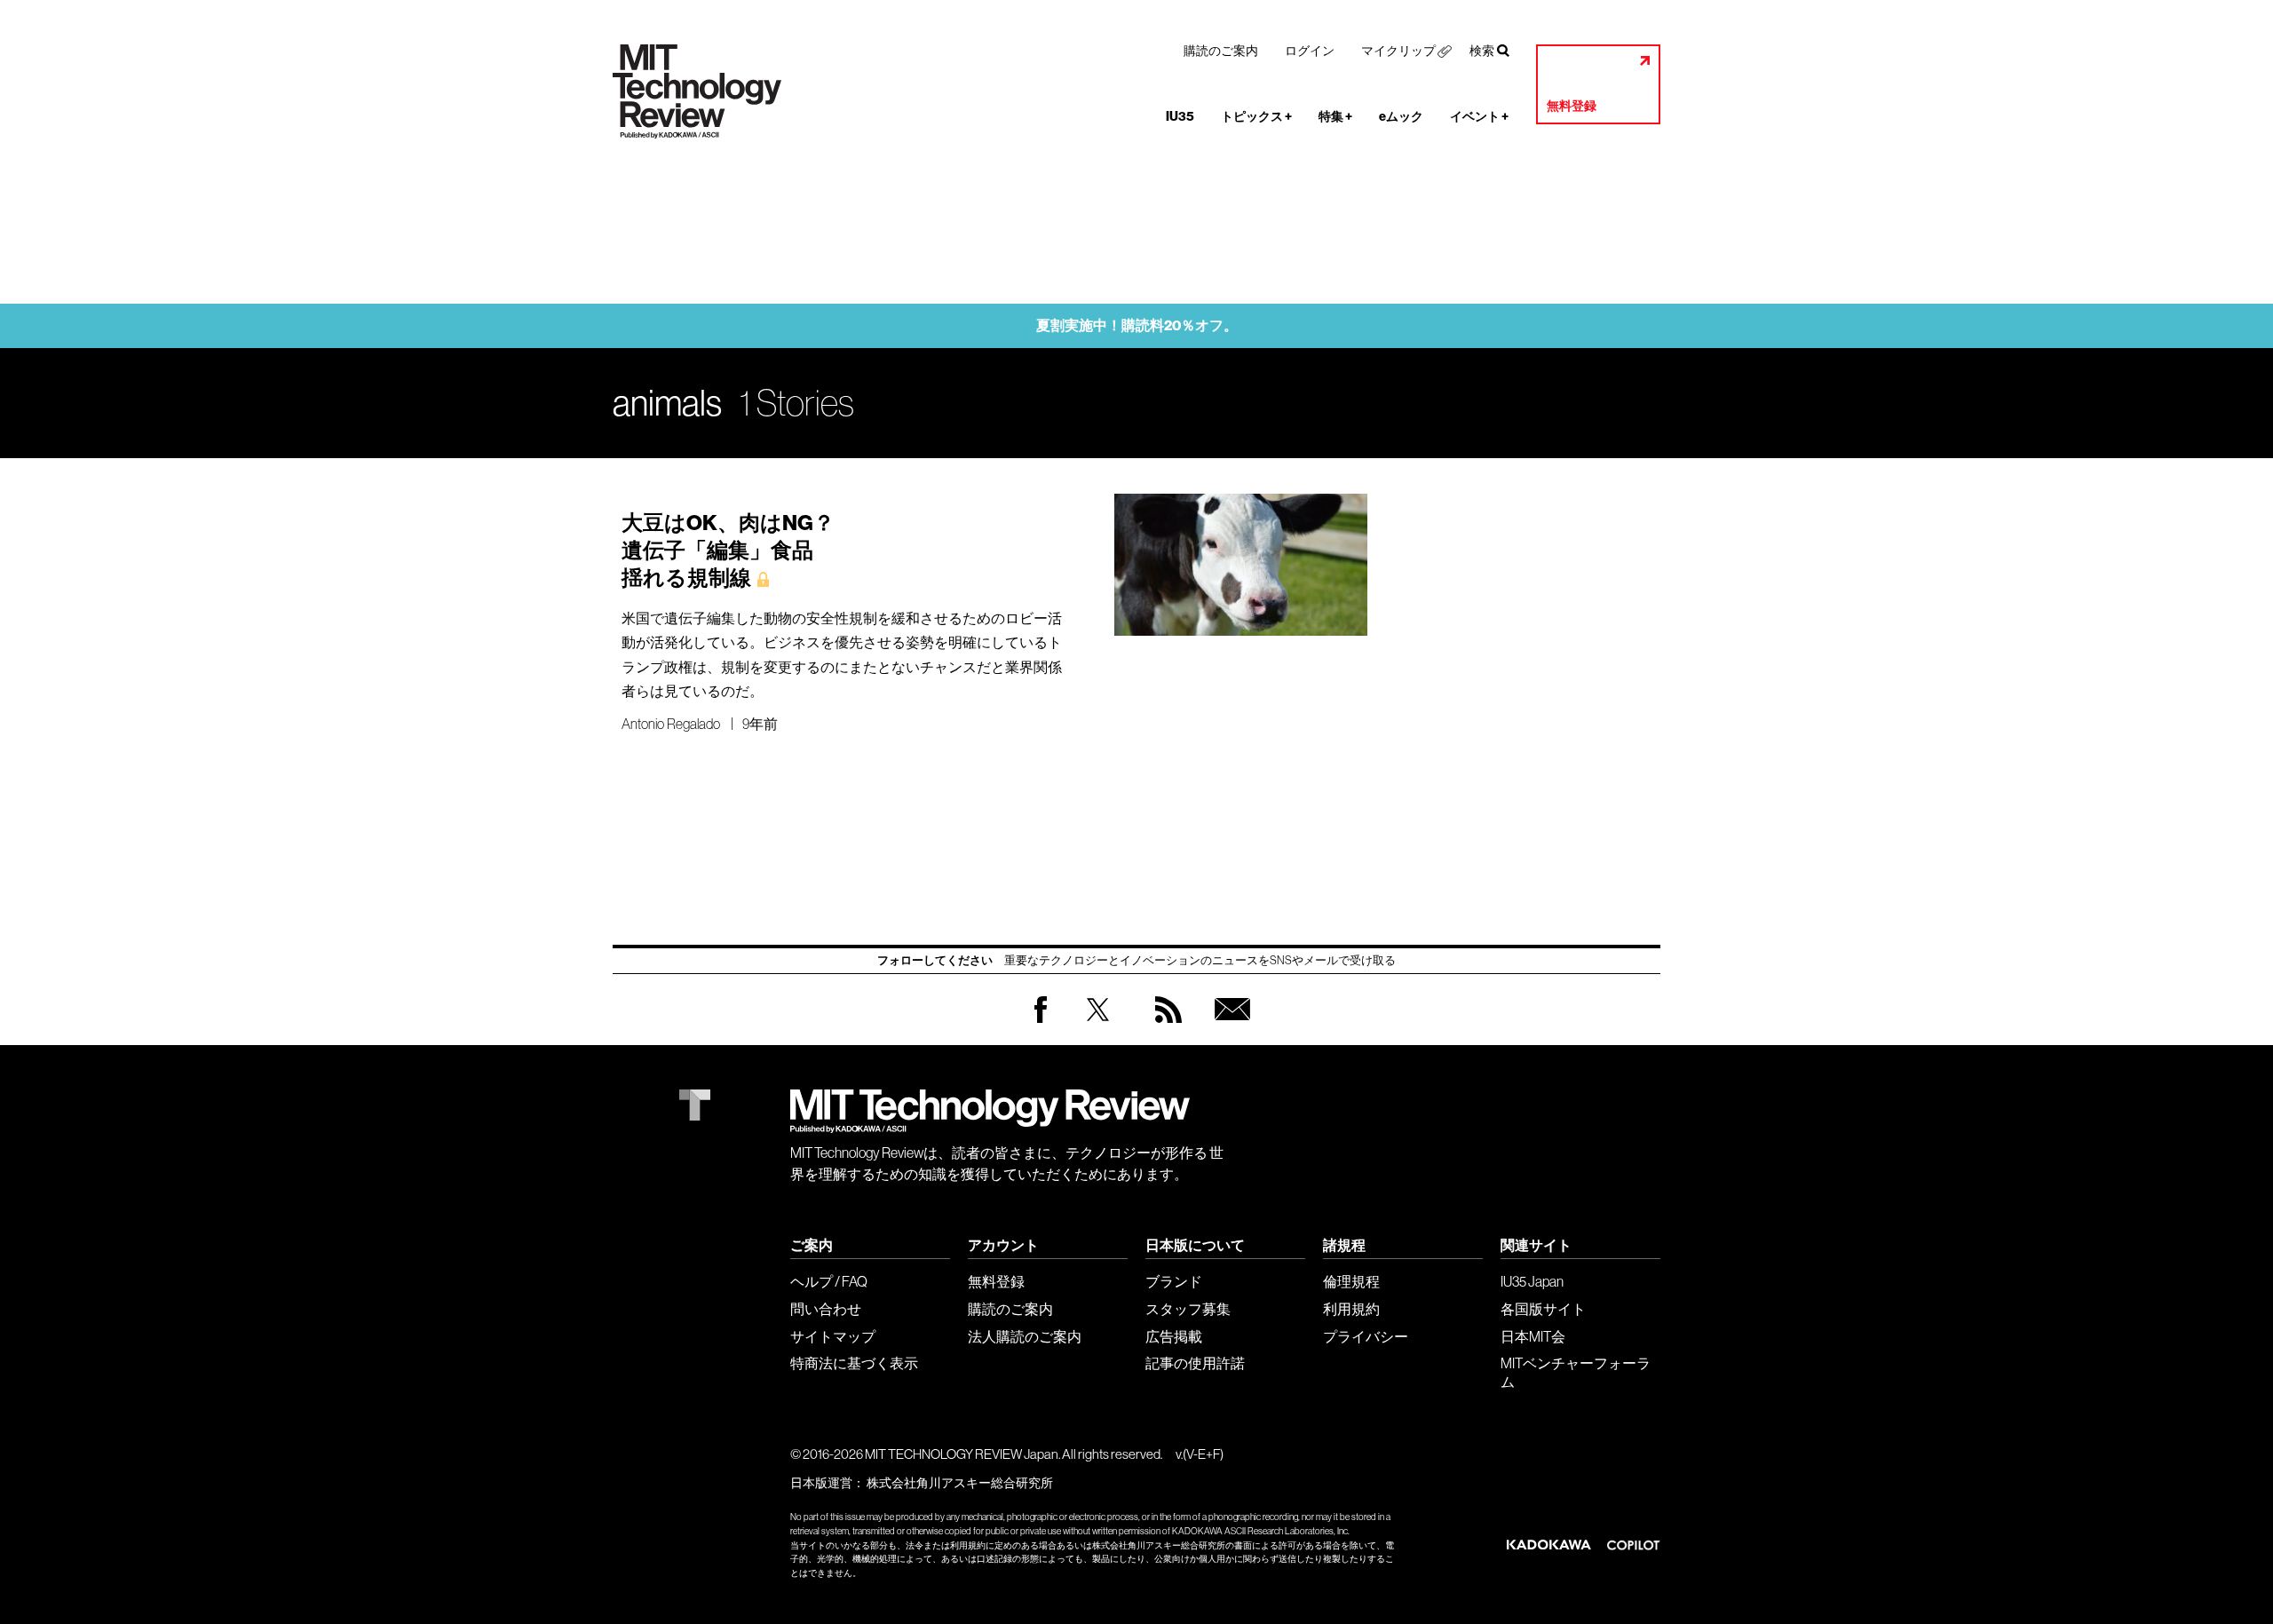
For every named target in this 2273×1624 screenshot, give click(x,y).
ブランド (1174, 1281)
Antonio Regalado (671, 724)
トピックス (1256, 117)
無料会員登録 (1229, 1027)
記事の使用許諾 (1195, 1363)
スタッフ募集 (1188, 1309)
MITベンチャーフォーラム (1576, 1372)
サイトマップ (833, 1336)
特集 (1335, 117)
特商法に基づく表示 (854, 1363)
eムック (1401, 117)
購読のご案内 (1221, 51)
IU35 (1180, 117)
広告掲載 (1174, 1336)
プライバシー (1366, 1336)
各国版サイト (1543, 1309)
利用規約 (1351, 1309)
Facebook (1041, 1022)
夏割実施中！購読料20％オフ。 (1137, 325)
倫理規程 (1351, 1281)
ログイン (1310, 51)
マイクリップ (1398, 51)
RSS (1164, 1027)
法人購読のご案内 (1025, 1336)
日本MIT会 (1533, 1336)
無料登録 (1572, 106)
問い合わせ (826, 1309)
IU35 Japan (1532, 1281)
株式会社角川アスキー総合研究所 (960, 1483)
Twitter (1098, 1027)
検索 (1482, 51)
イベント (1479, 117)
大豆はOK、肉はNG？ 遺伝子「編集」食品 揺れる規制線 (728, 551)
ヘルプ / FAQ (829, 1281)
